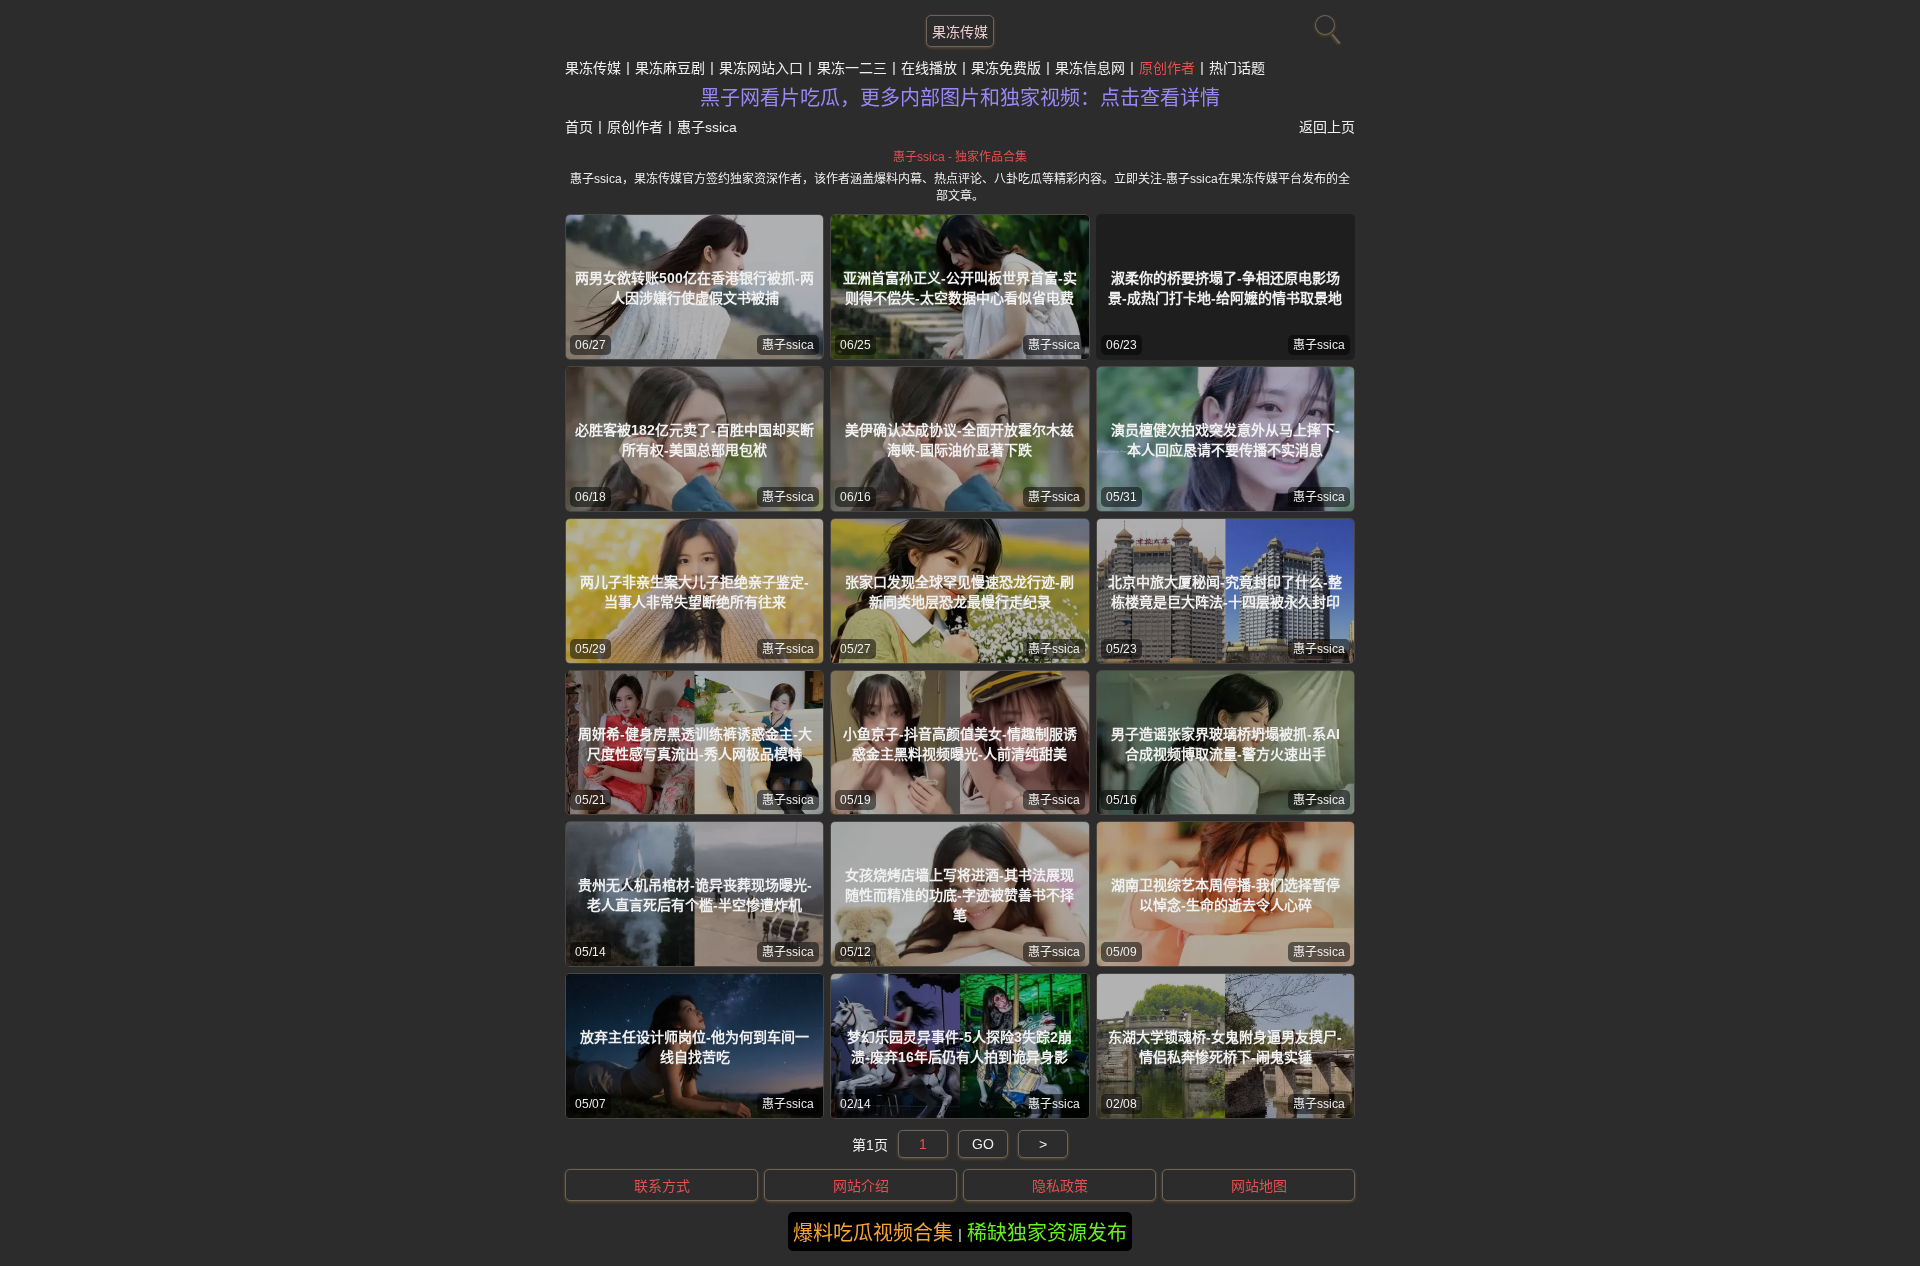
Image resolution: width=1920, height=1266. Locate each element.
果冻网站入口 (761, 68)
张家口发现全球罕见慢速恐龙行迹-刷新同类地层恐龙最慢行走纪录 (959, 592)
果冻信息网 (1090, 68)
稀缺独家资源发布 (1047, 1233)
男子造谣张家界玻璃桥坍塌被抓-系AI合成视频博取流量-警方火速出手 (1225, 744)
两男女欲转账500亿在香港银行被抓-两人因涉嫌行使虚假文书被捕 (694, 288)
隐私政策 (1060, 1186)
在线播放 (929, 68)
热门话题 (1237, 68)
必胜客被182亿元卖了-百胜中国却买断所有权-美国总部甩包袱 (694, 440)
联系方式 (662, 1186)
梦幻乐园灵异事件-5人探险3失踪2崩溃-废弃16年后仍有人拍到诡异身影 (959, 1047)
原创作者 (1167, 68)
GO (983, 1144)
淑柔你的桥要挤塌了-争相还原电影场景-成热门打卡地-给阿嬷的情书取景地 (1225, 288)
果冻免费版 (1006, 68)
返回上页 (1327, 127)
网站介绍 (861, 1186)
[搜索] (1325, 25)
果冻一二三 (852, 68)
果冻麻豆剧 (670, 68)
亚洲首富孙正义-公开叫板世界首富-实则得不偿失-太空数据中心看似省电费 (960, 288)
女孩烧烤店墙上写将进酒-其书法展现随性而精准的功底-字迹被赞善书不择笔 (959, 895)
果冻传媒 (960, 32)
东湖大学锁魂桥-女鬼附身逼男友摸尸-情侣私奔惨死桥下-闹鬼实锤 (1225, 1047)
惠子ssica (788, 345)
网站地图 (1259, 1186)
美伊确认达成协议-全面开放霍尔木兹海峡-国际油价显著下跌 (959, 440)
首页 (579, 127)
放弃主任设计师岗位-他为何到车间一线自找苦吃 (694, 1047)
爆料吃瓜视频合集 (873, 1233)
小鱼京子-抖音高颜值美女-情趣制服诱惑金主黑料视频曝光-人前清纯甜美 (960, 744)
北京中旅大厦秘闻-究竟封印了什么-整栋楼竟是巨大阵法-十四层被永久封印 (1225, 592)
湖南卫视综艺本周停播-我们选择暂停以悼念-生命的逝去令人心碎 (1225, 895)
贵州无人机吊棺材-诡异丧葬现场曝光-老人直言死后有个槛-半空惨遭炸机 (695, 895)
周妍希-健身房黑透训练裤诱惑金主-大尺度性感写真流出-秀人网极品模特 (695, 744)
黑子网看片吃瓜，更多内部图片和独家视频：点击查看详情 (960, 98)
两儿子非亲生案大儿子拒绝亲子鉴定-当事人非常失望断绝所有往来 (694, 592)
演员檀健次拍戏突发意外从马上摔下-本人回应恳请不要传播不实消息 (1225, 440)
